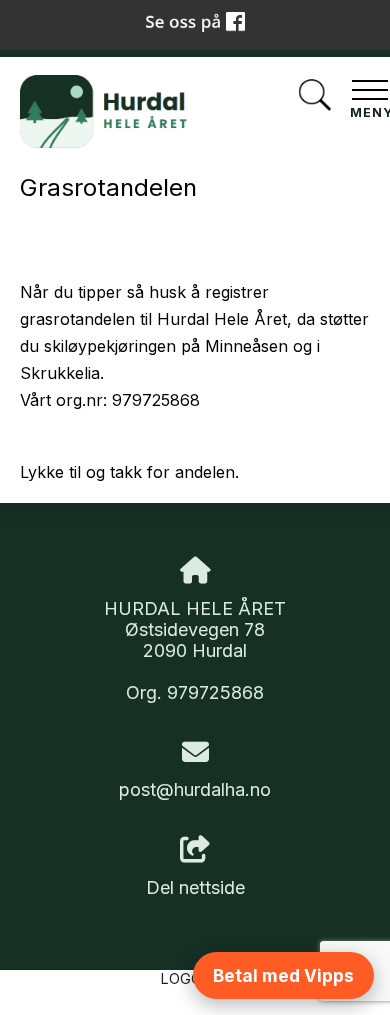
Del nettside (195, 887)
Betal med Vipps (283, 975)
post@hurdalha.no (195, 789)
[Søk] (315, 97)
